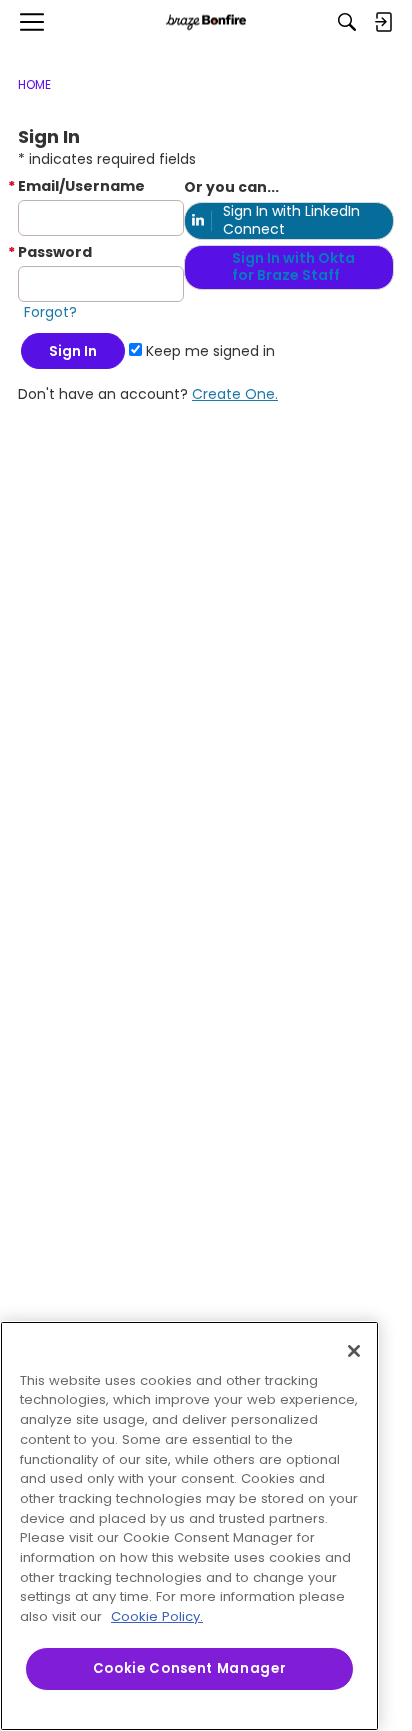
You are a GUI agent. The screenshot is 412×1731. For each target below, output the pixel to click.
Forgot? (50, 312)
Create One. (235, 394)
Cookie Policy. (157, 1616)
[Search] (347, 22)
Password (55, 252)
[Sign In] (383, 22)
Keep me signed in (208, 351)
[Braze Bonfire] (206, 22)
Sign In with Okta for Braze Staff (293, 267)
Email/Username (81, 186)
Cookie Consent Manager (189, 1668)
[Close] (354, 1351)
